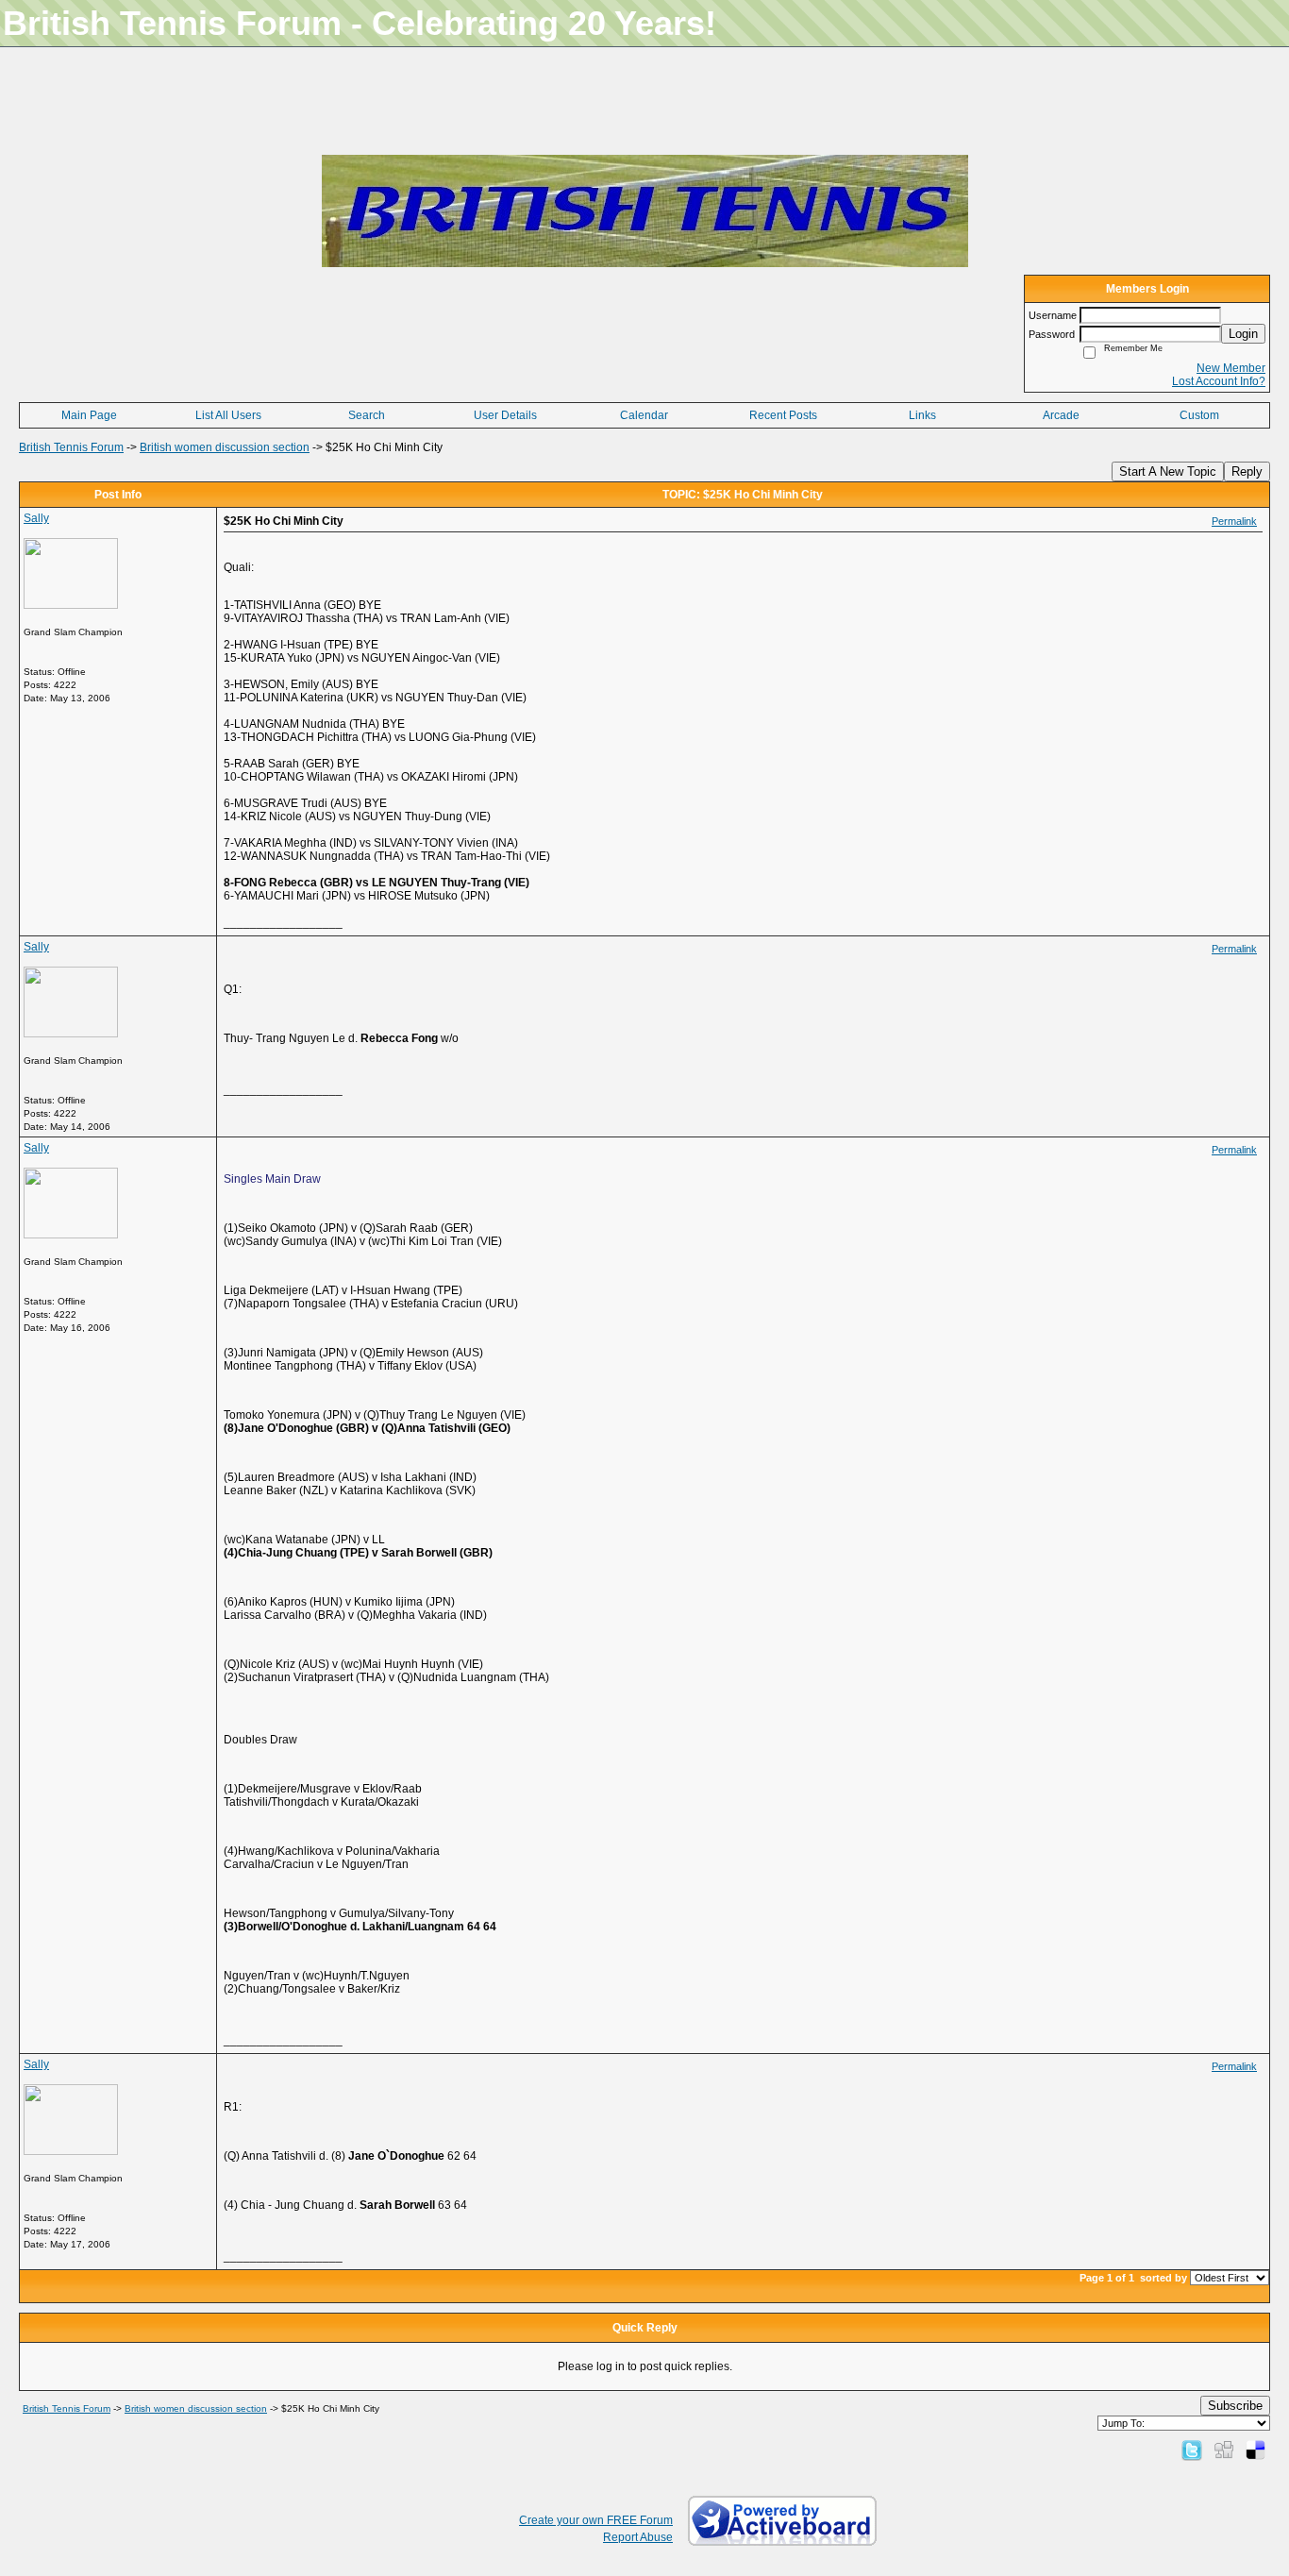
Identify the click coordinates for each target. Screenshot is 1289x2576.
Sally (36, 518)
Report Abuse (638, 2537)
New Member (1231, 368)
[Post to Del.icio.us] (1256, 2450)
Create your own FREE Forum (596, 2520)
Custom (1199, 415)
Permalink (1234, 521)
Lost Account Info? (1219, 381)
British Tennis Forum (71, 447)
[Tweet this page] (1192, 2450)
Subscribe (1235, 2406)
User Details (505, 415)
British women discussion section (225, 447)
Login (1243, 334)
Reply (1247, 471)
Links (922, 415)
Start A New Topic (1168, 471)
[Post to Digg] (1224, 2450)
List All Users (228, 415)
